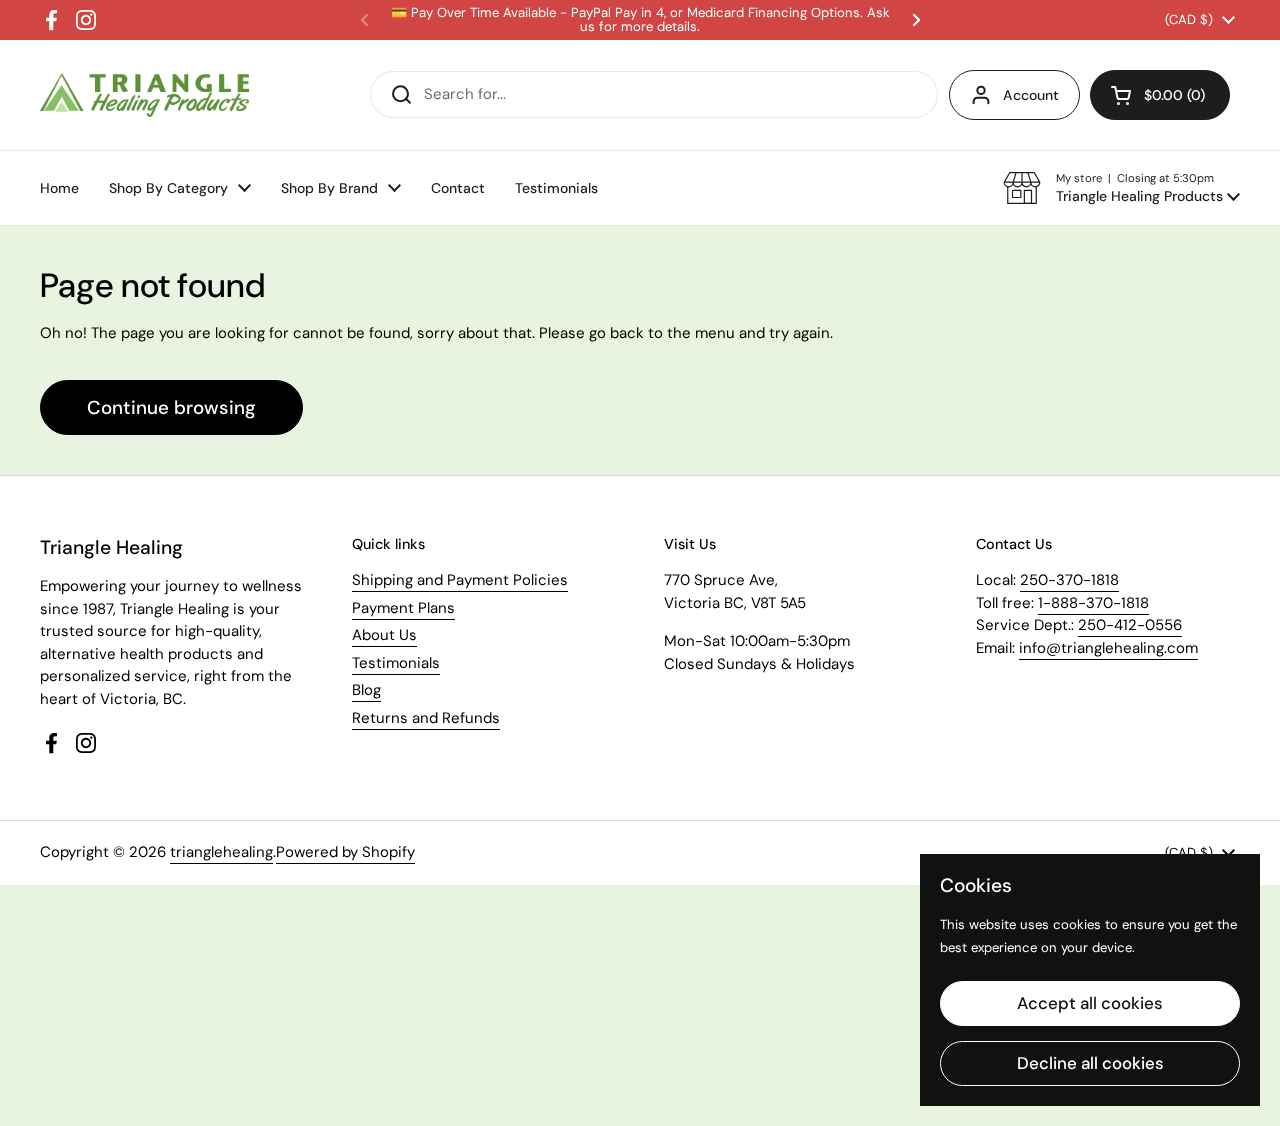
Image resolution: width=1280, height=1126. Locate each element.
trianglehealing (221, 852)
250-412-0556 (1130, 625)
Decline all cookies (1090, 1063)
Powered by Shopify (345, 852)
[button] (1121, 188)
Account (1031, 95)
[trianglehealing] (144, 95)
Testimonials (396, 663)
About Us (384, 635)
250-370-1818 (1069, 580)
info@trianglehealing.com (1108, 648)
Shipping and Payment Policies (460, 580)
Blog (366, 690)
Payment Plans (403, 608)
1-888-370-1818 (1093, 603)
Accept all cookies (1090, 1003)
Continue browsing (171, 407)
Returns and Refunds (426, 718)
